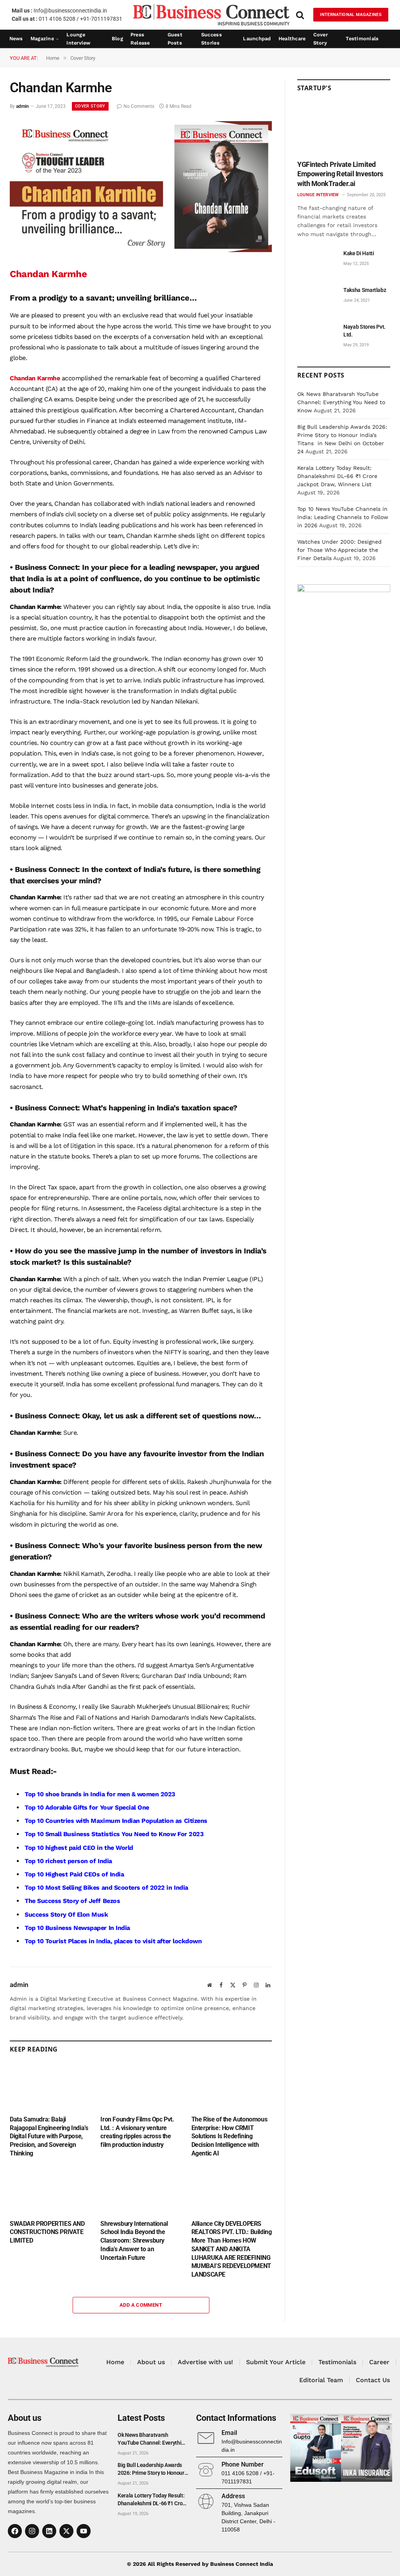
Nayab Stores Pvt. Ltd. (364, 331)
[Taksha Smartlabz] (317, 299)
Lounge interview (78, 39)
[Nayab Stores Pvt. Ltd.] (317, 336)
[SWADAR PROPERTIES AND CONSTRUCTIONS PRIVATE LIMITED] (50, 2191)
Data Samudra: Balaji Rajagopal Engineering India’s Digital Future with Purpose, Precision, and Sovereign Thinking (49, 2136)
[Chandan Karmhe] (141, 250)
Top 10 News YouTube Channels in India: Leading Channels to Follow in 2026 (343, 517)
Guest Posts (175, 39)
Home (115, 2362)
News (16, 38)
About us (151, 2362)
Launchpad (257, 38)
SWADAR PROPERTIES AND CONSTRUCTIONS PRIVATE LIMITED (47, 2232)
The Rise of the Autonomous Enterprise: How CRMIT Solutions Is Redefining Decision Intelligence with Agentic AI (229, 2136)
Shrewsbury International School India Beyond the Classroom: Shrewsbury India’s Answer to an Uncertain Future (134, 2241)
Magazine (42, 38)
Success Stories (212, 39)
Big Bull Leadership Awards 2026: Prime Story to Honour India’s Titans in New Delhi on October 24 (152, 2469)
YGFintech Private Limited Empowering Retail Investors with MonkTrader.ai (340, 174)
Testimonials (362, 38)
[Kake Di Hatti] (317, 262)
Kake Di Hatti (359, 253)
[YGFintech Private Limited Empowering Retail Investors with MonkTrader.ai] (344, 129)
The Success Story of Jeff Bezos (72, 1901)
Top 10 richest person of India (68, 1861)
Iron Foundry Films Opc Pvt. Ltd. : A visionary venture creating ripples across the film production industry (137, 2132)
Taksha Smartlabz (365, 290)
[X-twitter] (66, 2531)
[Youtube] (84, 2531)
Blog (117, 38)
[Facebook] (15, 2531)
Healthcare (292, 38)
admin (22, 106)
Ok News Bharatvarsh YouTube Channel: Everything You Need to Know (341, 402)
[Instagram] (32, 2531)
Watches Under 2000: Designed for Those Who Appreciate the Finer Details (339, 550)
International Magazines (351, 15)
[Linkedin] (49, 2531)
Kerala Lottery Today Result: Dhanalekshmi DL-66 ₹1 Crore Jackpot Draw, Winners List (337, 476)
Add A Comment (141, 2305)
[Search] (300, 15)
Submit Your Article (276, 2362)
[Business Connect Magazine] (211, 15)
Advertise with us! (205, 2362)
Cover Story (321, 39)
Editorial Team (321, 2380)
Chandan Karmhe (35, 378)
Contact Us (373, 2380)
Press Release (140, 39)
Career (379, 2362)
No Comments (139, 106)
